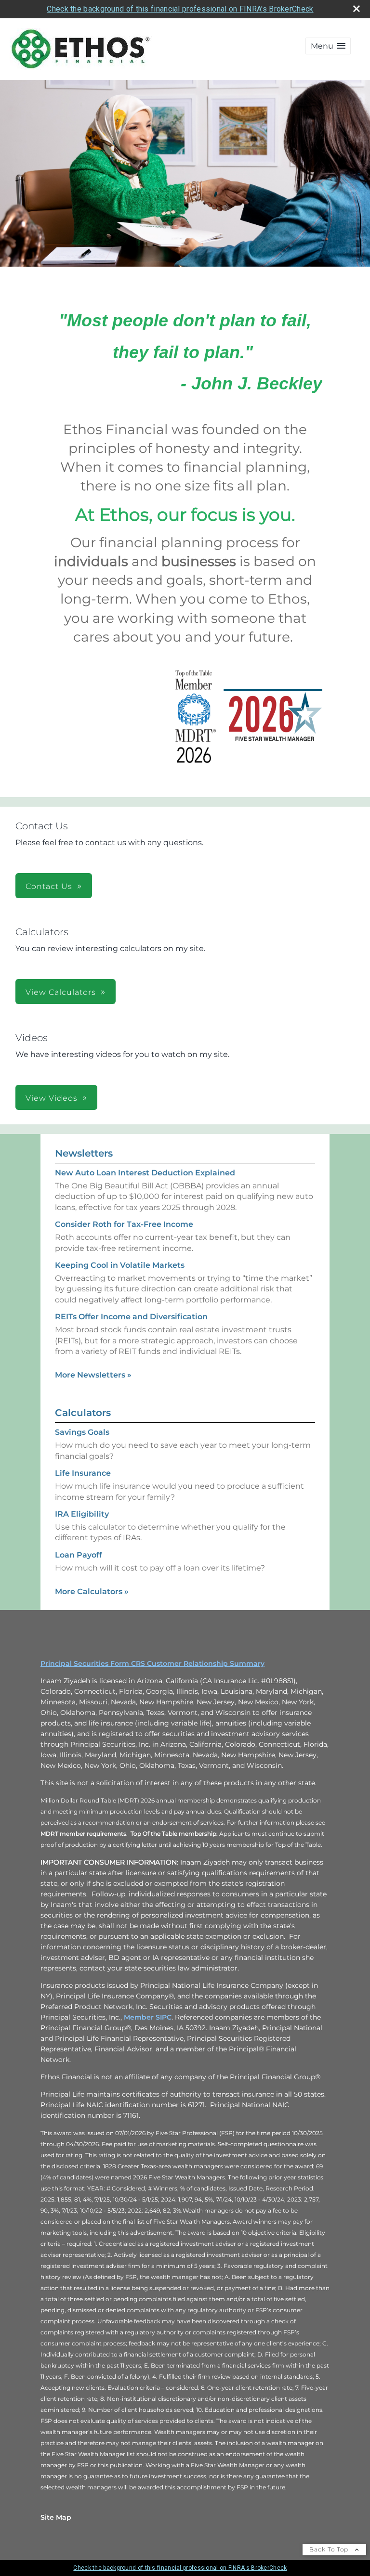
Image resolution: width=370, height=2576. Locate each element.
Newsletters (84, 1153)
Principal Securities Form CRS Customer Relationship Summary (152, 1663)
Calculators (83, 1413)
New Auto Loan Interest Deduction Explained (145, 1173)
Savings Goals (82, 1432)
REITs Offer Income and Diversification (131, 1317)
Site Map (56, 2517)
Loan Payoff (79, 1555)
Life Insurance (83, 1473)
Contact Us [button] (49, 886)
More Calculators (92, 1591)
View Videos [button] (52, 1098)
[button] (328, 46)
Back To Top (330, 2549)
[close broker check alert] (357, 9)
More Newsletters (93, 1375)
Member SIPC (148, 2017)
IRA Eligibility (82, 1514)
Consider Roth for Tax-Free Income (124, 1224)
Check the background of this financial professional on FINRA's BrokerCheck (180, 9)
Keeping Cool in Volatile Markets (120, 1265)
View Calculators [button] (61, 992)
